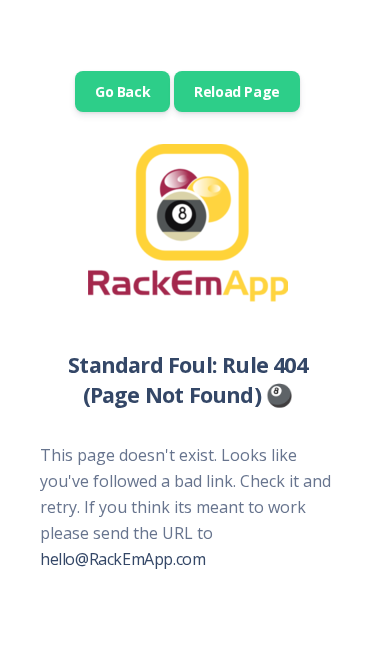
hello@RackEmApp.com (122, 559)
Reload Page (237, 91)
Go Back (122, 91)
